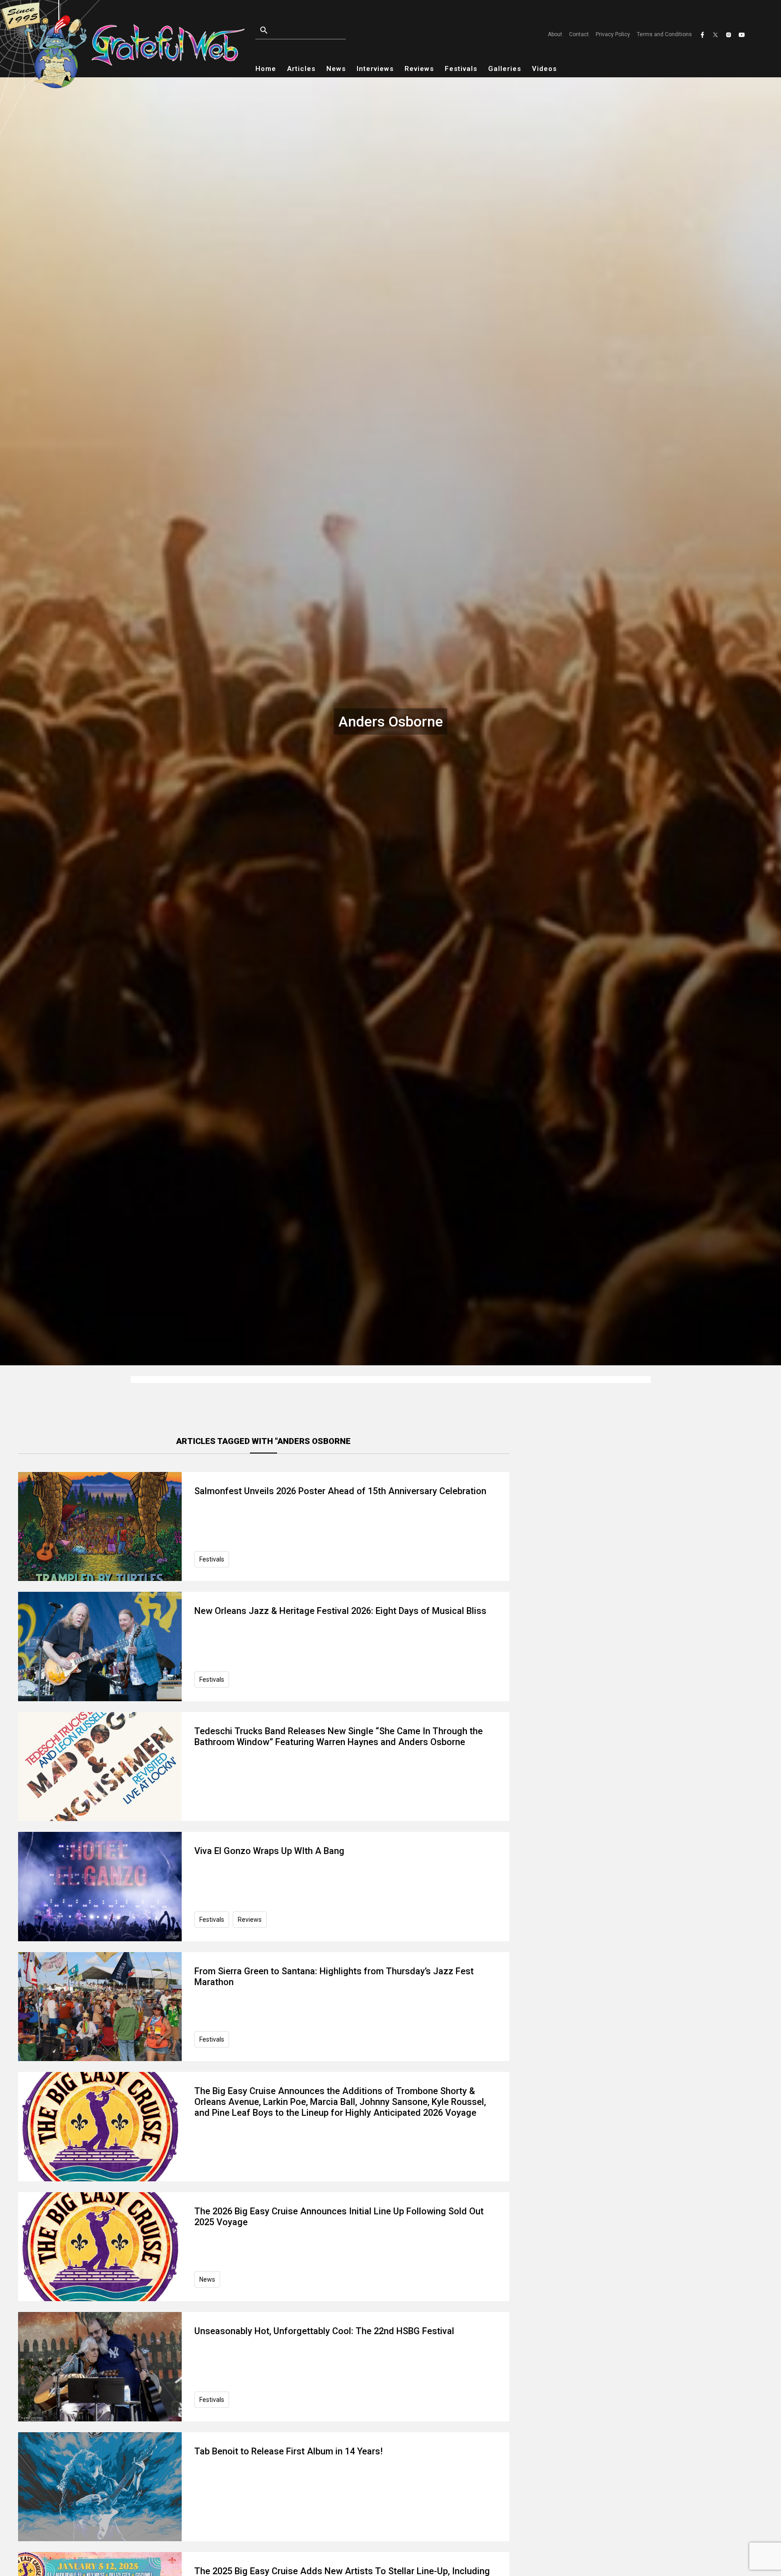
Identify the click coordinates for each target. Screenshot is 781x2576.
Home (266, 69)
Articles (301, 69)
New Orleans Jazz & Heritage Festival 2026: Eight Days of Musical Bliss (340, 1611)
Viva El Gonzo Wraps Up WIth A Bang (269, 1851)
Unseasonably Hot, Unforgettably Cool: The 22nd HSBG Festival (324, 2331)
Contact (579, 34)
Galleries (505, 69)
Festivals (461, 69)
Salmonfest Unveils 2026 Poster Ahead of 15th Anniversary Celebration (340, 1491)
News (336, 69)
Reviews (419, 69)
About (555, 34)
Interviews (375, 69)
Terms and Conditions (664, 34)
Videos (544, 69)
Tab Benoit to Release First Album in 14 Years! (289, 2451)
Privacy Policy (613, 34)
